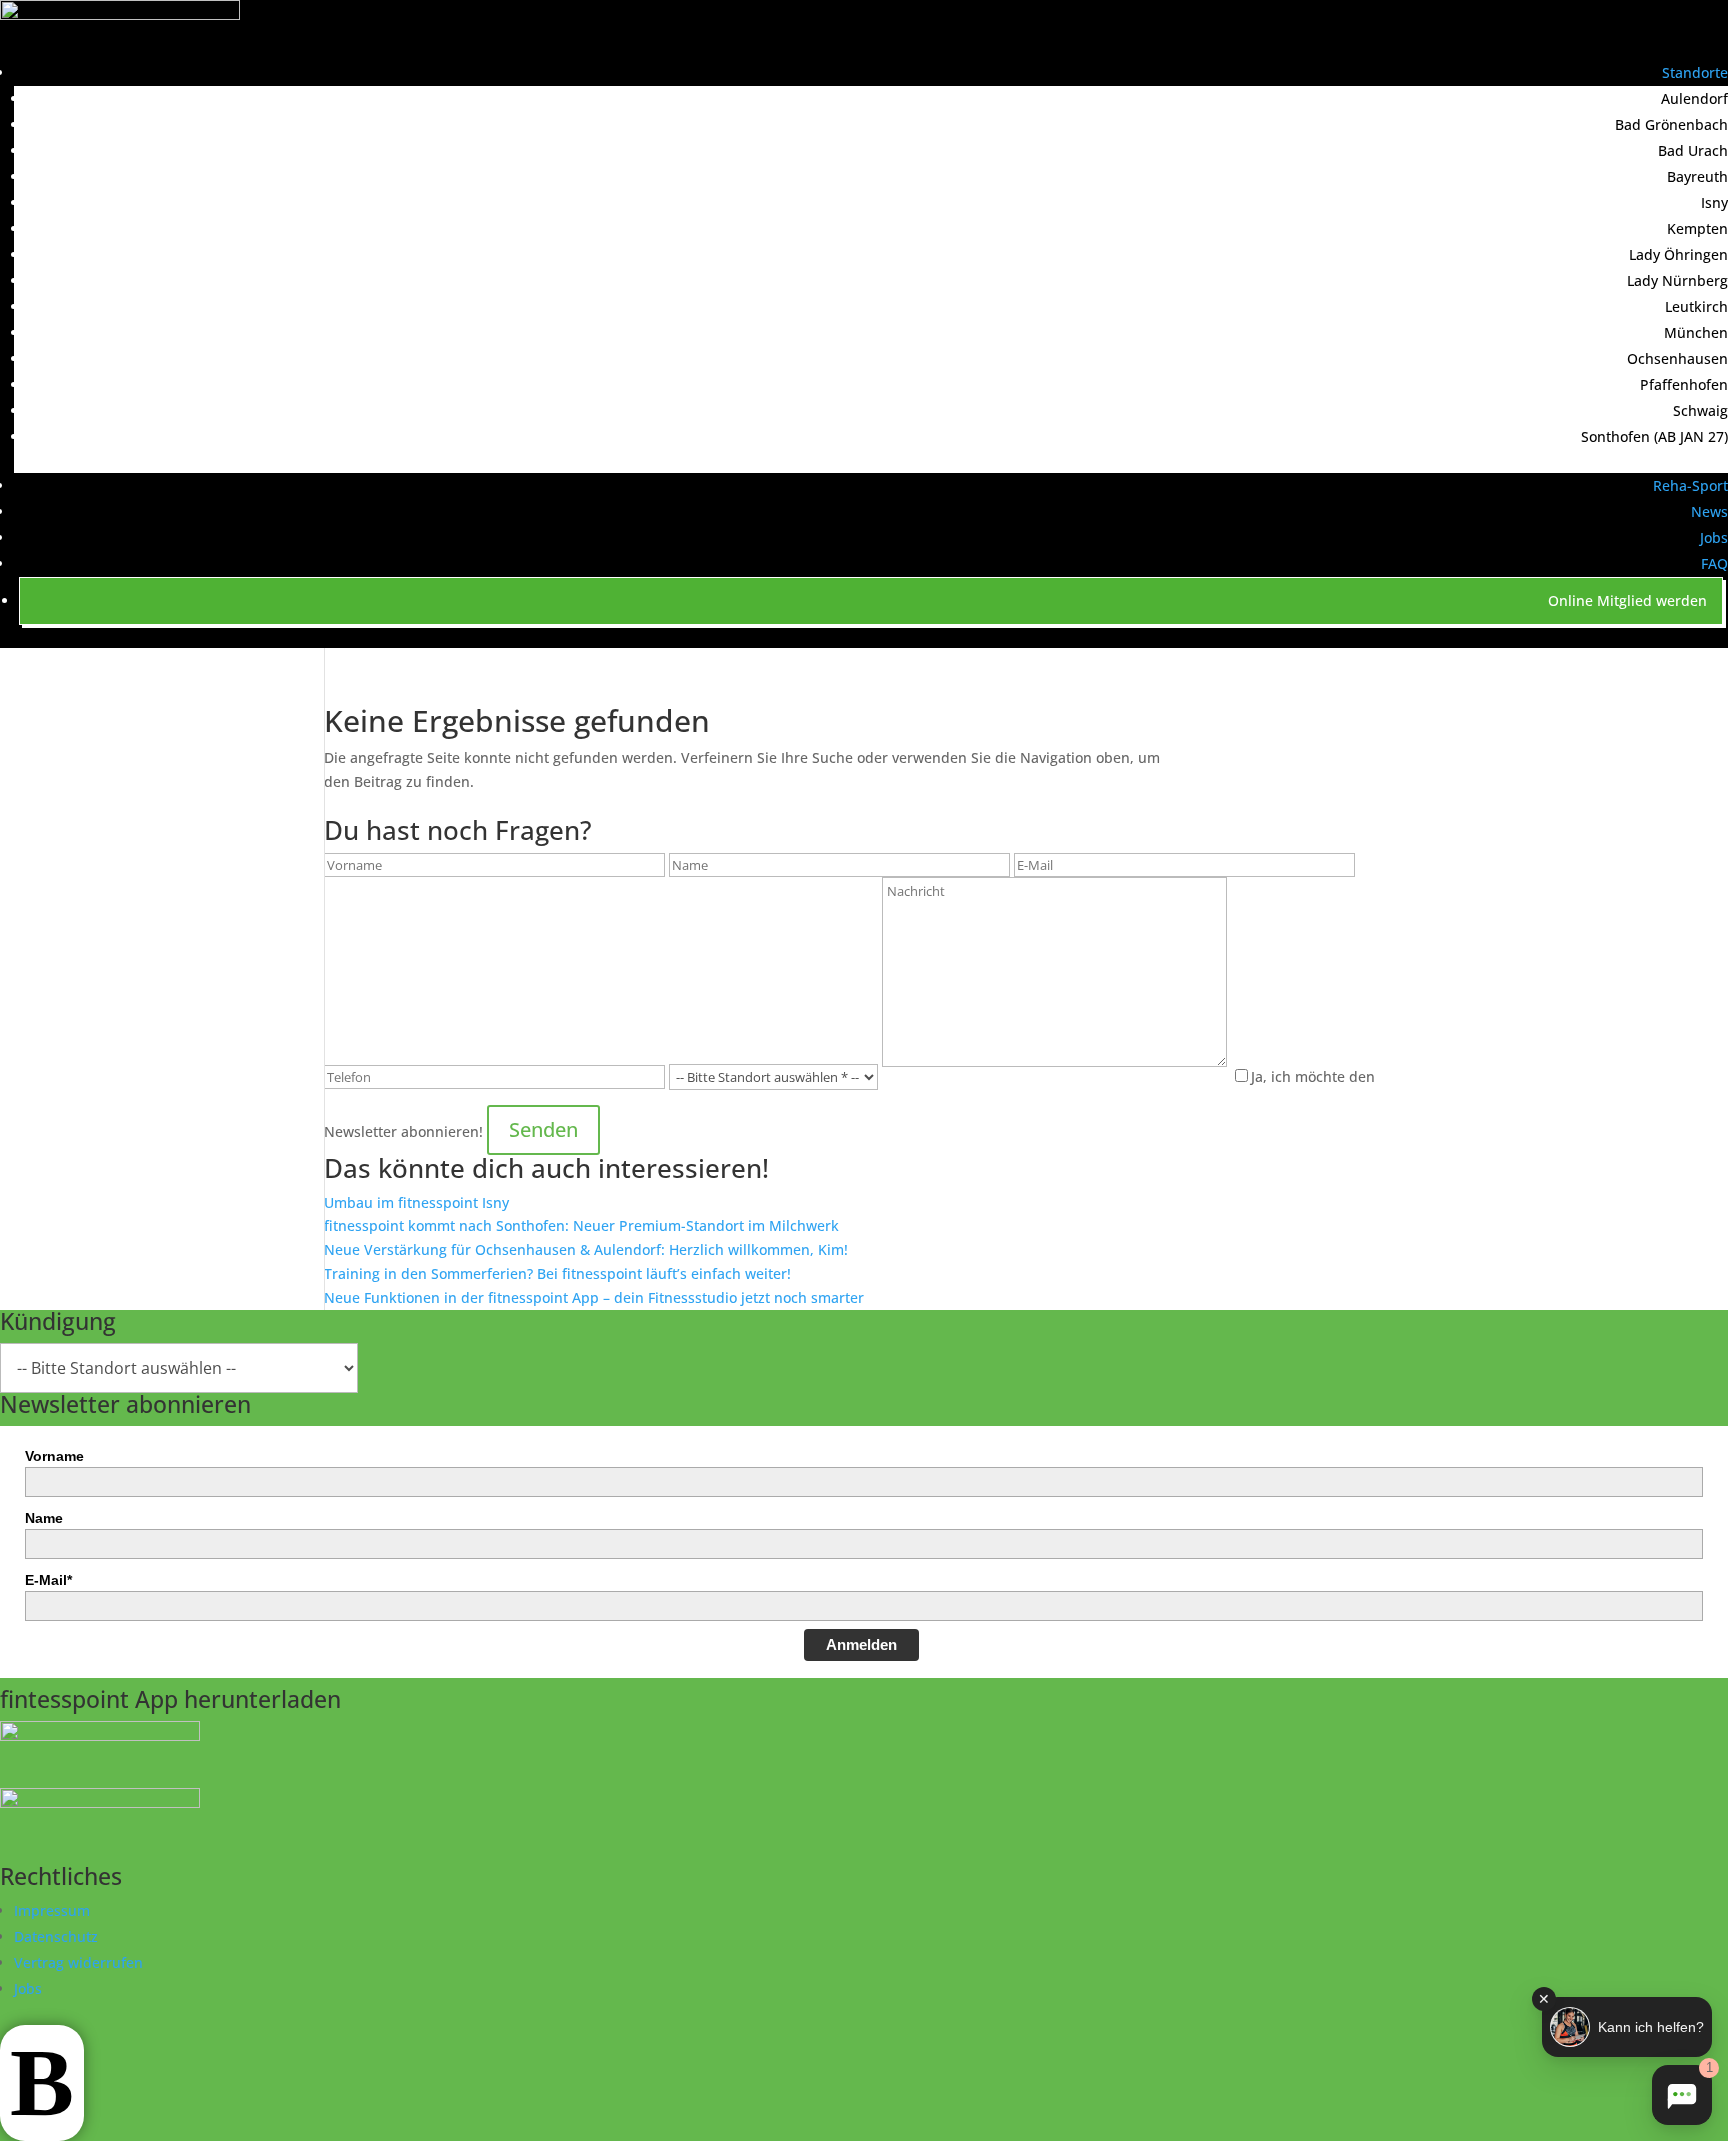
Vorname (54, 1456)
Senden (543, 1129)
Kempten (1697, 228)
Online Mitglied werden (1627, 600)
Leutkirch (1696, 306)
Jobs (1714, 537)
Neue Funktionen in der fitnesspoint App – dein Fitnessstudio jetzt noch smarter (594, 1297)
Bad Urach (1693, 150)
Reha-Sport (1690, 485)
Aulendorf (1694, 98)
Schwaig (1700, 410)
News (1709, 511)
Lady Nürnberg (1677, 280)
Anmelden (861, 1644)
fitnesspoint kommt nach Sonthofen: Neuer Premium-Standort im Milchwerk (581, 1225)
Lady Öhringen (1678, 254)
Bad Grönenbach (1671, 124)
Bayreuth (1697, 176)
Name (44, 1518)
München (1696, 332)
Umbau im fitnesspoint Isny (416, 1202)
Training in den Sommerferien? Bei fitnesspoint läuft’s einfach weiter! (557, 1273)
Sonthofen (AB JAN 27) (1654, 436)
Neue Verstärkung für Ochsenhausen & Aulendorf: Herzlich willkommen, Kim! (586, 1249)
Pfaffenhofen (1684, 384)
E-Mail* (48, 1580)
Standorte (1695, 72)
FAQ (1714, 563)
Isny (1714, 202)
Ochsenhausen (1677, 358)
